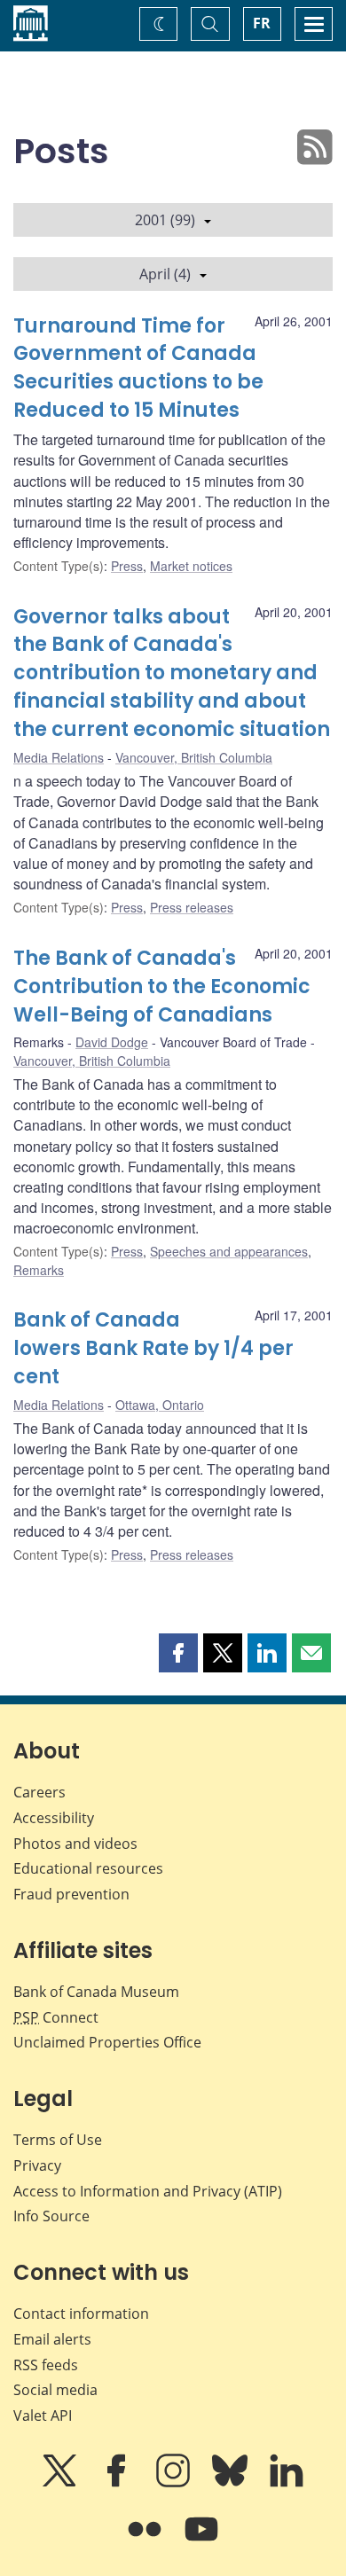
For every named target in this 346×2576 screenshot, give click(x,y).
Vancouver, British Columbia (194, 757)
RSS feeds (46, 2365)
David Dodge (112, 1042)
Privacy (37, 2165)
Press (127, 566)
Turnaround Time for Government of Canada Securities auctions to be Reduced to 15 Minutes (138, 368)
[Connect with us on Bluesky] (232, 2483)
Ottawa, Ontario (160, 1405)
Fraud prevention (71, 1894)
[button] (178, 1653)
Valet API (43, 2415)
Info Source (51, 2216)
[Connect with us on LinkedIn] (287, 2483)
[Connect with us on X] (61, 2483)
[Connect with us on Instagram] (175, 2483)
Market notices (191, 566)
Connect (56, 2017)
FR (262, 23)
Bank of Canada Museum (96, 1992)
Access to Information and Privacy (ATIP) (148, 2191)
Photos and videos (75, 1844)
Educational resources (88, 1868)
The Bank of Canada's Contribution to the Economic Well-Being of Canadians (162, 987)
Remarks (39, 1270)
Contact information (81, 2314)
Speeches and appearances (229, 1251)
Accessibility (54, 1818)
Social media (55, 2390)
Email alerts (52, 2339)
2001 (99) (165, 220)
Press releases (192, 907)
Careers (39, 1792)
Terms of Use (58, 2140)
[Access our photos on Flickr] (146, 2541)
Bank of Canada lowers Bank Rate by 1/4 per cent (153, 1348)
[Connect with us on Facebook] (118, 2483)
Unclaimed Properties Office (107, 2042)
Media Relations (59, 757)
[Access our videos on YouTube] (201, 2541)
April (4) (165, 274)
